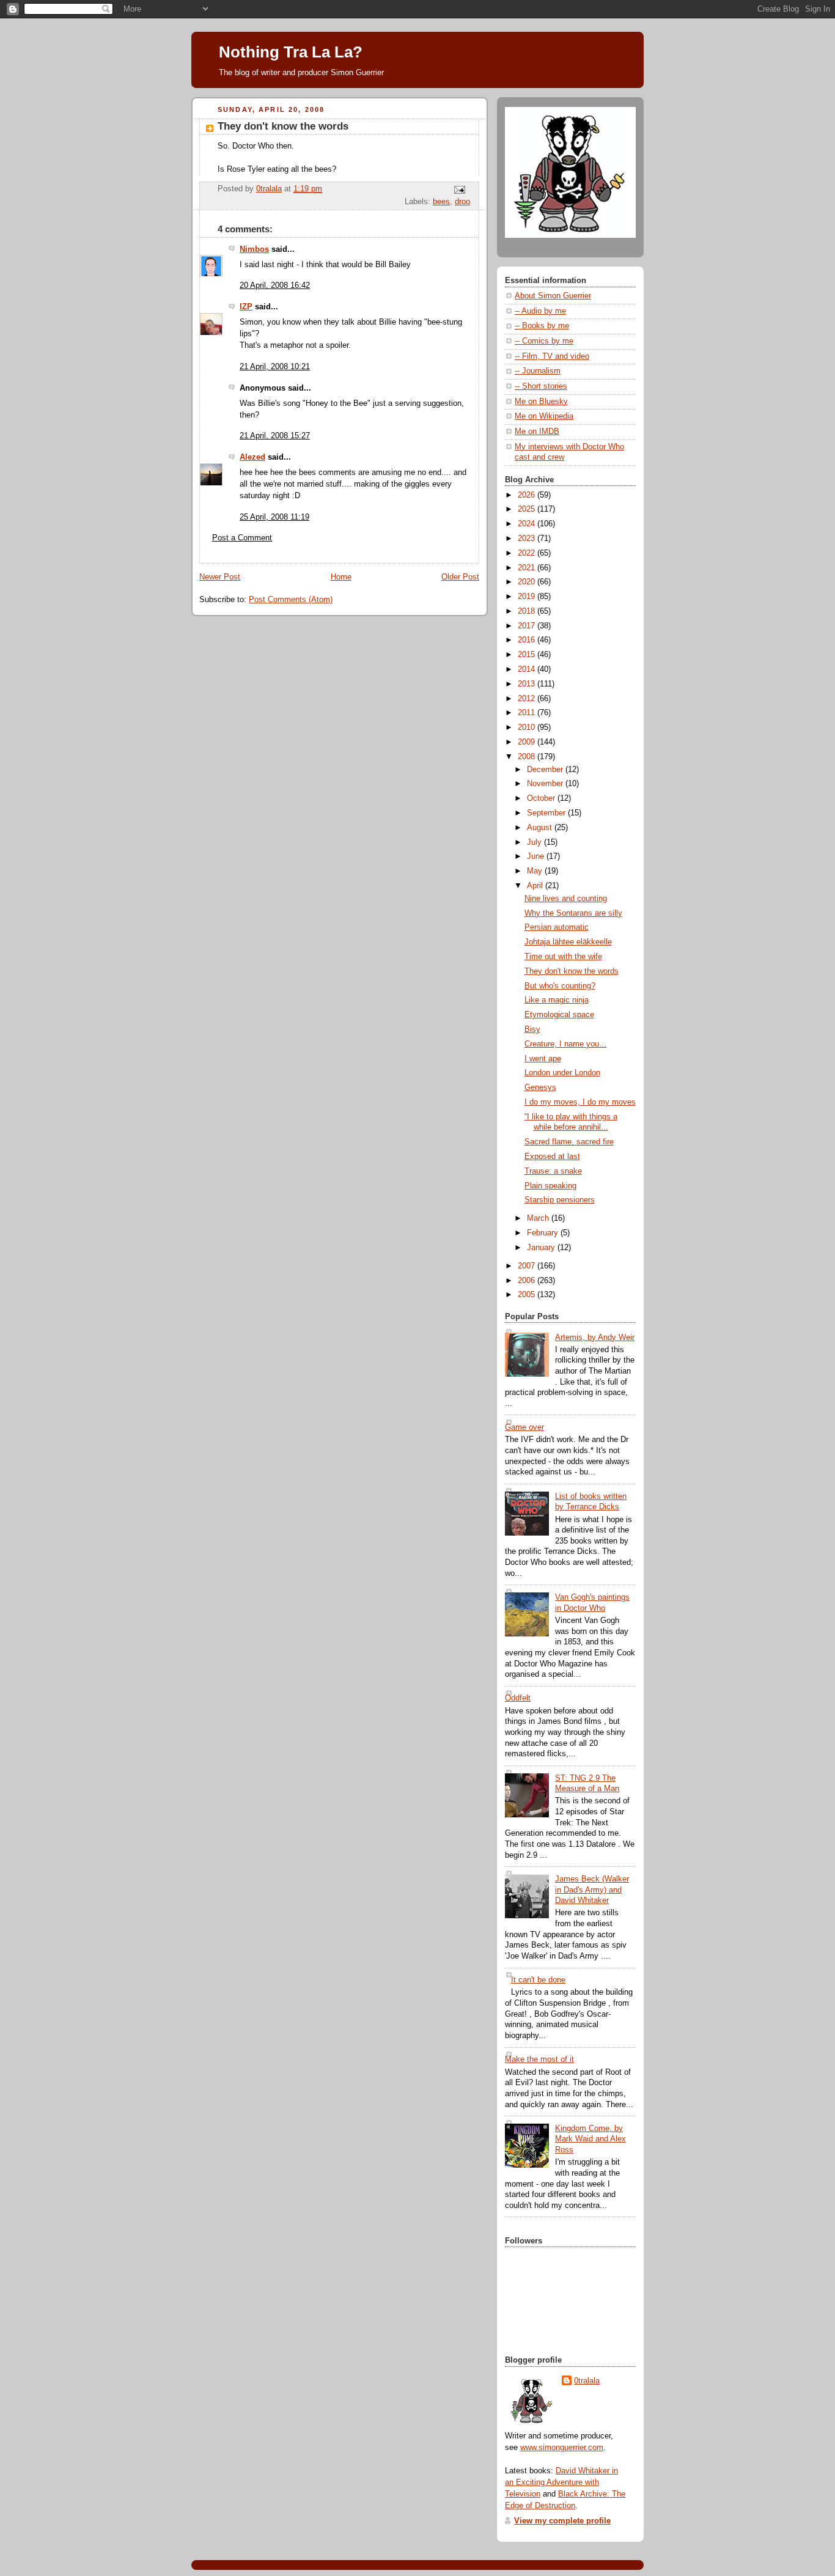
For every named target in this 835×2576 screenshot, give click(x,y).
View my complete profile (562, 2521)
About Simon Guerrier (553, 296)
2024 (528, 524)
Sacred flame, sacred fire (569, 1142)
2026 (528, 495)
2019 (528, 597)
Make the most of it (539, 2059)
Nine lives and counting (566, 899)
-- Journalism (538, 371)
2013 (528, 684)
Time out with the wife (563, 957)
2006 (528, 1281)
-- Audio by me (540, 311)
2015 (528, 655)
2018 (528, 611)
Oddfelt (518, 1698)
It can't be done (538, 1980)
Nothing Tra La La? (291, 52)
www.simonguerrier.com (562, 2448)
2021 (528, 568)
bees (441, 202)
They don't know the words (572, 971)
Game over (524, 1427)
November (546, 784)
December (546, 770)
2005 (528, 1295)
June (537, 856)
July (535, 842)
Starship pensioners (560, 1200)
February (544, 1233)
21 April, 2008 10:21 (275, 367)
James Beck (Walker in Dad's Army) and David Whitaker (592, 1890)
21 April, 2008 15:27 (275, 436)
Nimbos (254, 249)
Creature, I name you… (566, 1044)
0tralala (587, 2381)
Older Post (460, 577)
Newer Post (220, 577)
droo (462, 202)
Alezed (252, 457)
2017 (528, 626)
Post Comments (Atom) (291, 600)
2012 (528, 699)
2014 (528, 669)
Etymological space (559, 1015)
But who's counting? (560, 986)
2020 (528, 582)
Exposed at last (552, 1157)
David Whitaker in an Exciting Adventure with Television (561, 2482)
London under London (562, 1073)
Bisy (532, 1029)
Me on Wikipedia (544, 416)
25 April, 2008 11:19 (274, 517)
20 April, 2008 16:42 (275, 285)
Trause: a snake (553, 1171)
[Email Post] (459, 190)
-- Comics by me (544, 341)
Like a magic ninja (557, 1000)
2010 (528, 727)
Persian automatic (557, 927)
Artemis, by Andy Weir (595, 1338)
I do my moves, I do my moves (580, 1102)
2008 (528, 757)
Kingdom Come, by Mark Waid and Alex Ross (590, 2139)
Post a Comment (242, 538)
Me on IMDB (537, 432)
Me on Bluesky (541, 402)
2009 (528, 742)
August (541, 828)
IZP (246, 307)
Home (341, 577)
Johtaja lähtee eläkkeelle (568, 942)
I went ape (543, 1059)
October (542, 798)
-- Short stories (541, 386)
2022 (528, 553)
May (536, 871)
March (539, 1218)
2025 (528, 509)
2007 (528, 1266)
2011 (528, 713)
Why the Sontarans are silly (573, 913)
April (536, 886)
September (547, 813)
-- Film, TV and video (552, 356)
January (542, 1248)
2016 (528, 640)
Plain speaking (550, 1186)
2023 (528, 539)
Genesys (540, 1087)
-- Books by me (542, 326)
